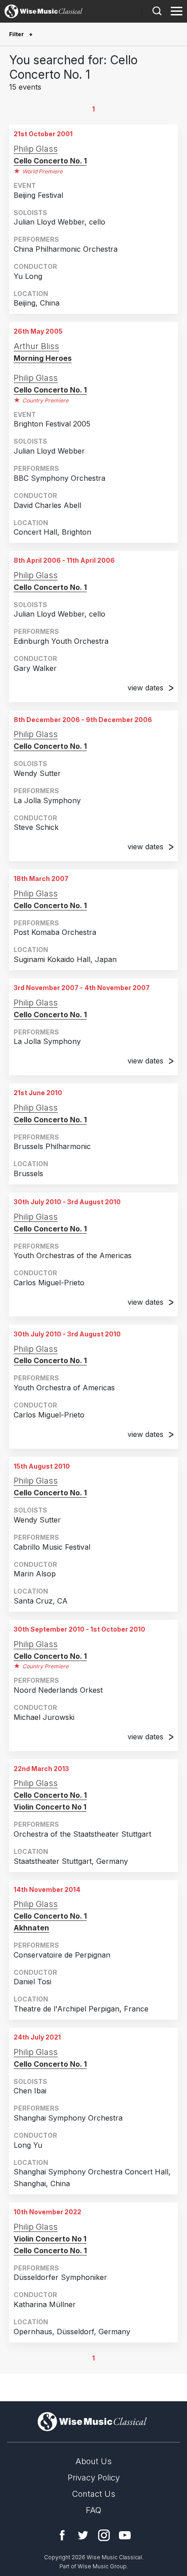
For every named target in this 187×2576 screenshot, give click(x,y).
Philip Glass (36, 149)
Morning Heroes (43, 358)
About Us (93, 2461)
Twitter (83, 2535)
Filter (17, 34)
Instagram (104, 2535)
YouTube (125, 2535)
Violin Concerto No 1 (50, 1807)
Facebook (62, 2535)
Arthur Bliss (36, 346)
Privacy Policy (94, 2478)
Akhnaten (31, 1928)
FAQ (93, 2510)
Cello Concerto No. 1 (50, 161)
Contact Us (94, 2494)
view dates (145, 688)
